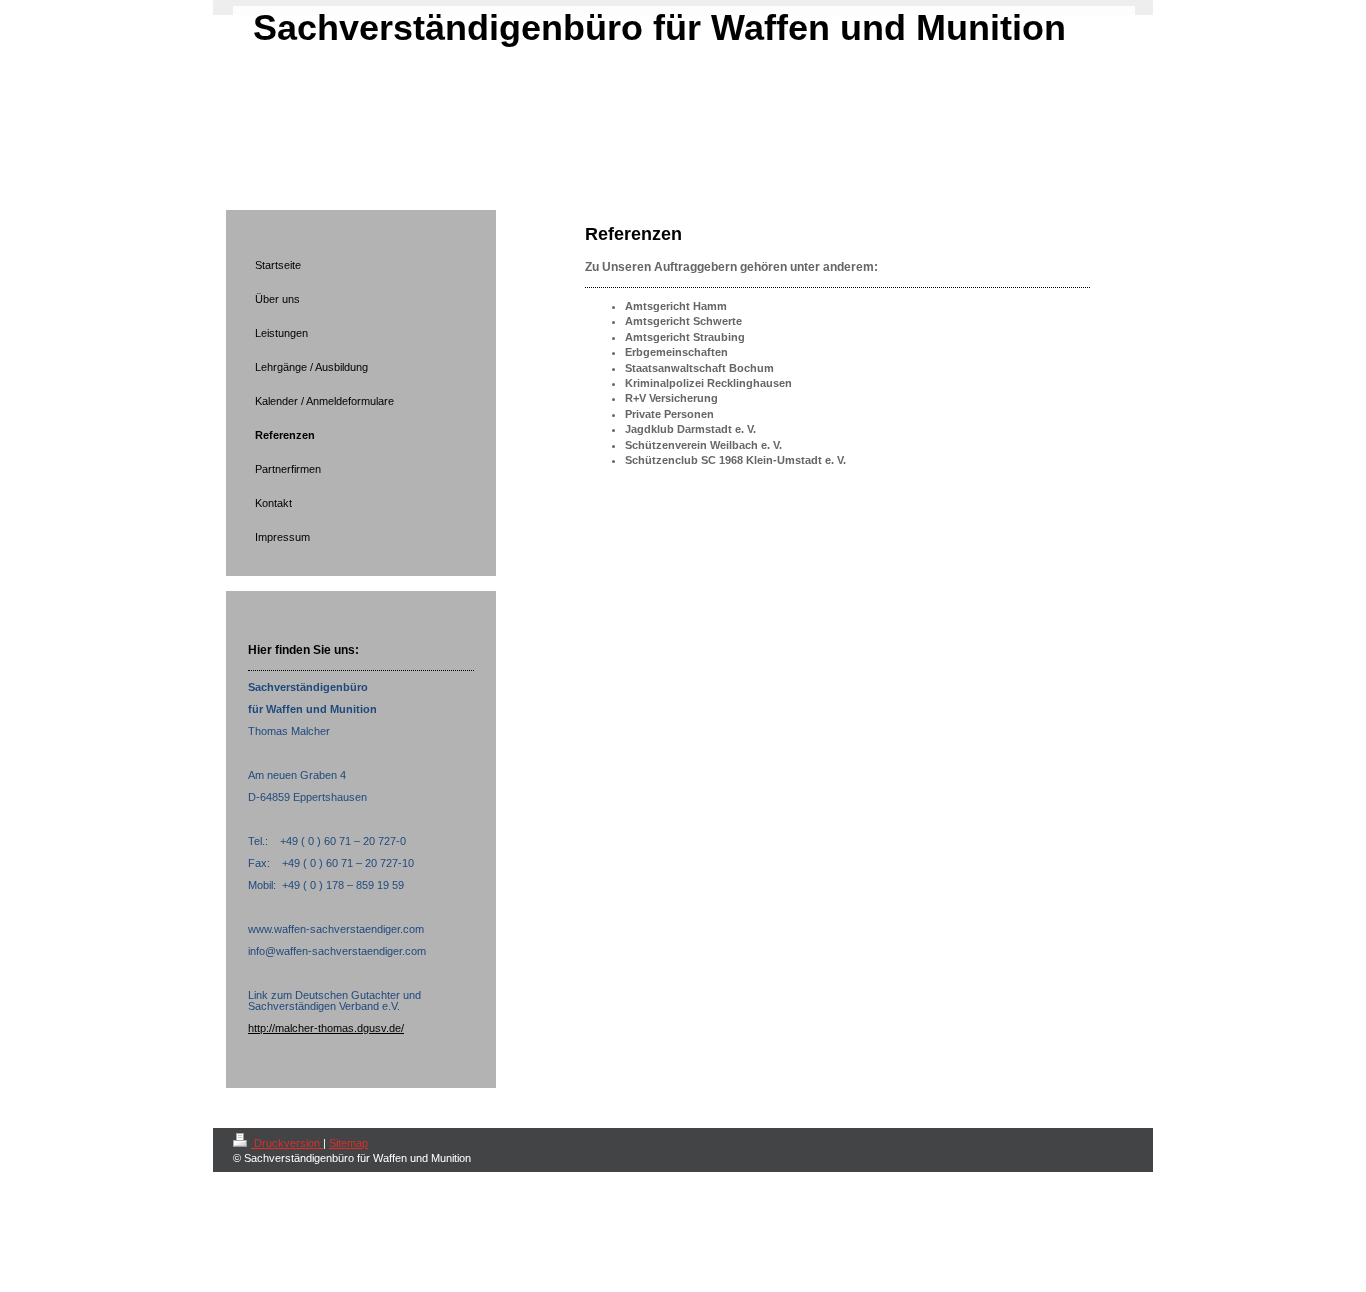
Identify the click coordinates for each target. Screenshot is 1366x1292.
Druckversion (287, 1143)
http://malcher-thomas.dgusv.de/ (326, 1028)
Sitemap (348, 1143)
